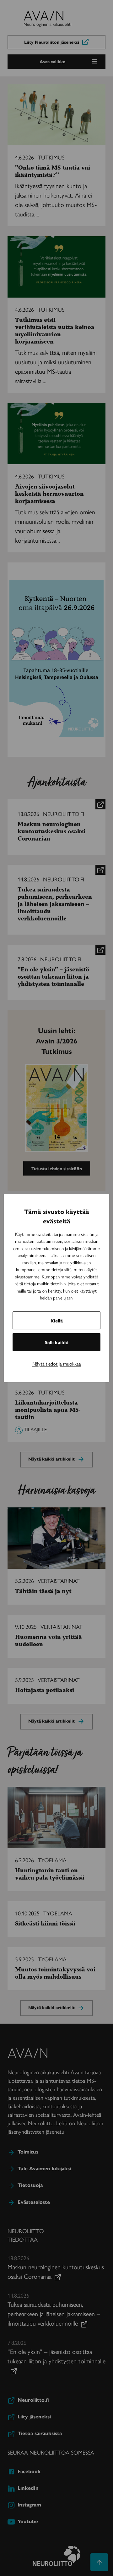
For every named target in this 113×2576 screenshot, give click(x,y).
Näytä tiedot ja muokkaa (57, 1363)
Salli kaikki (57, 1342)
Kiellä (57, 1320)
